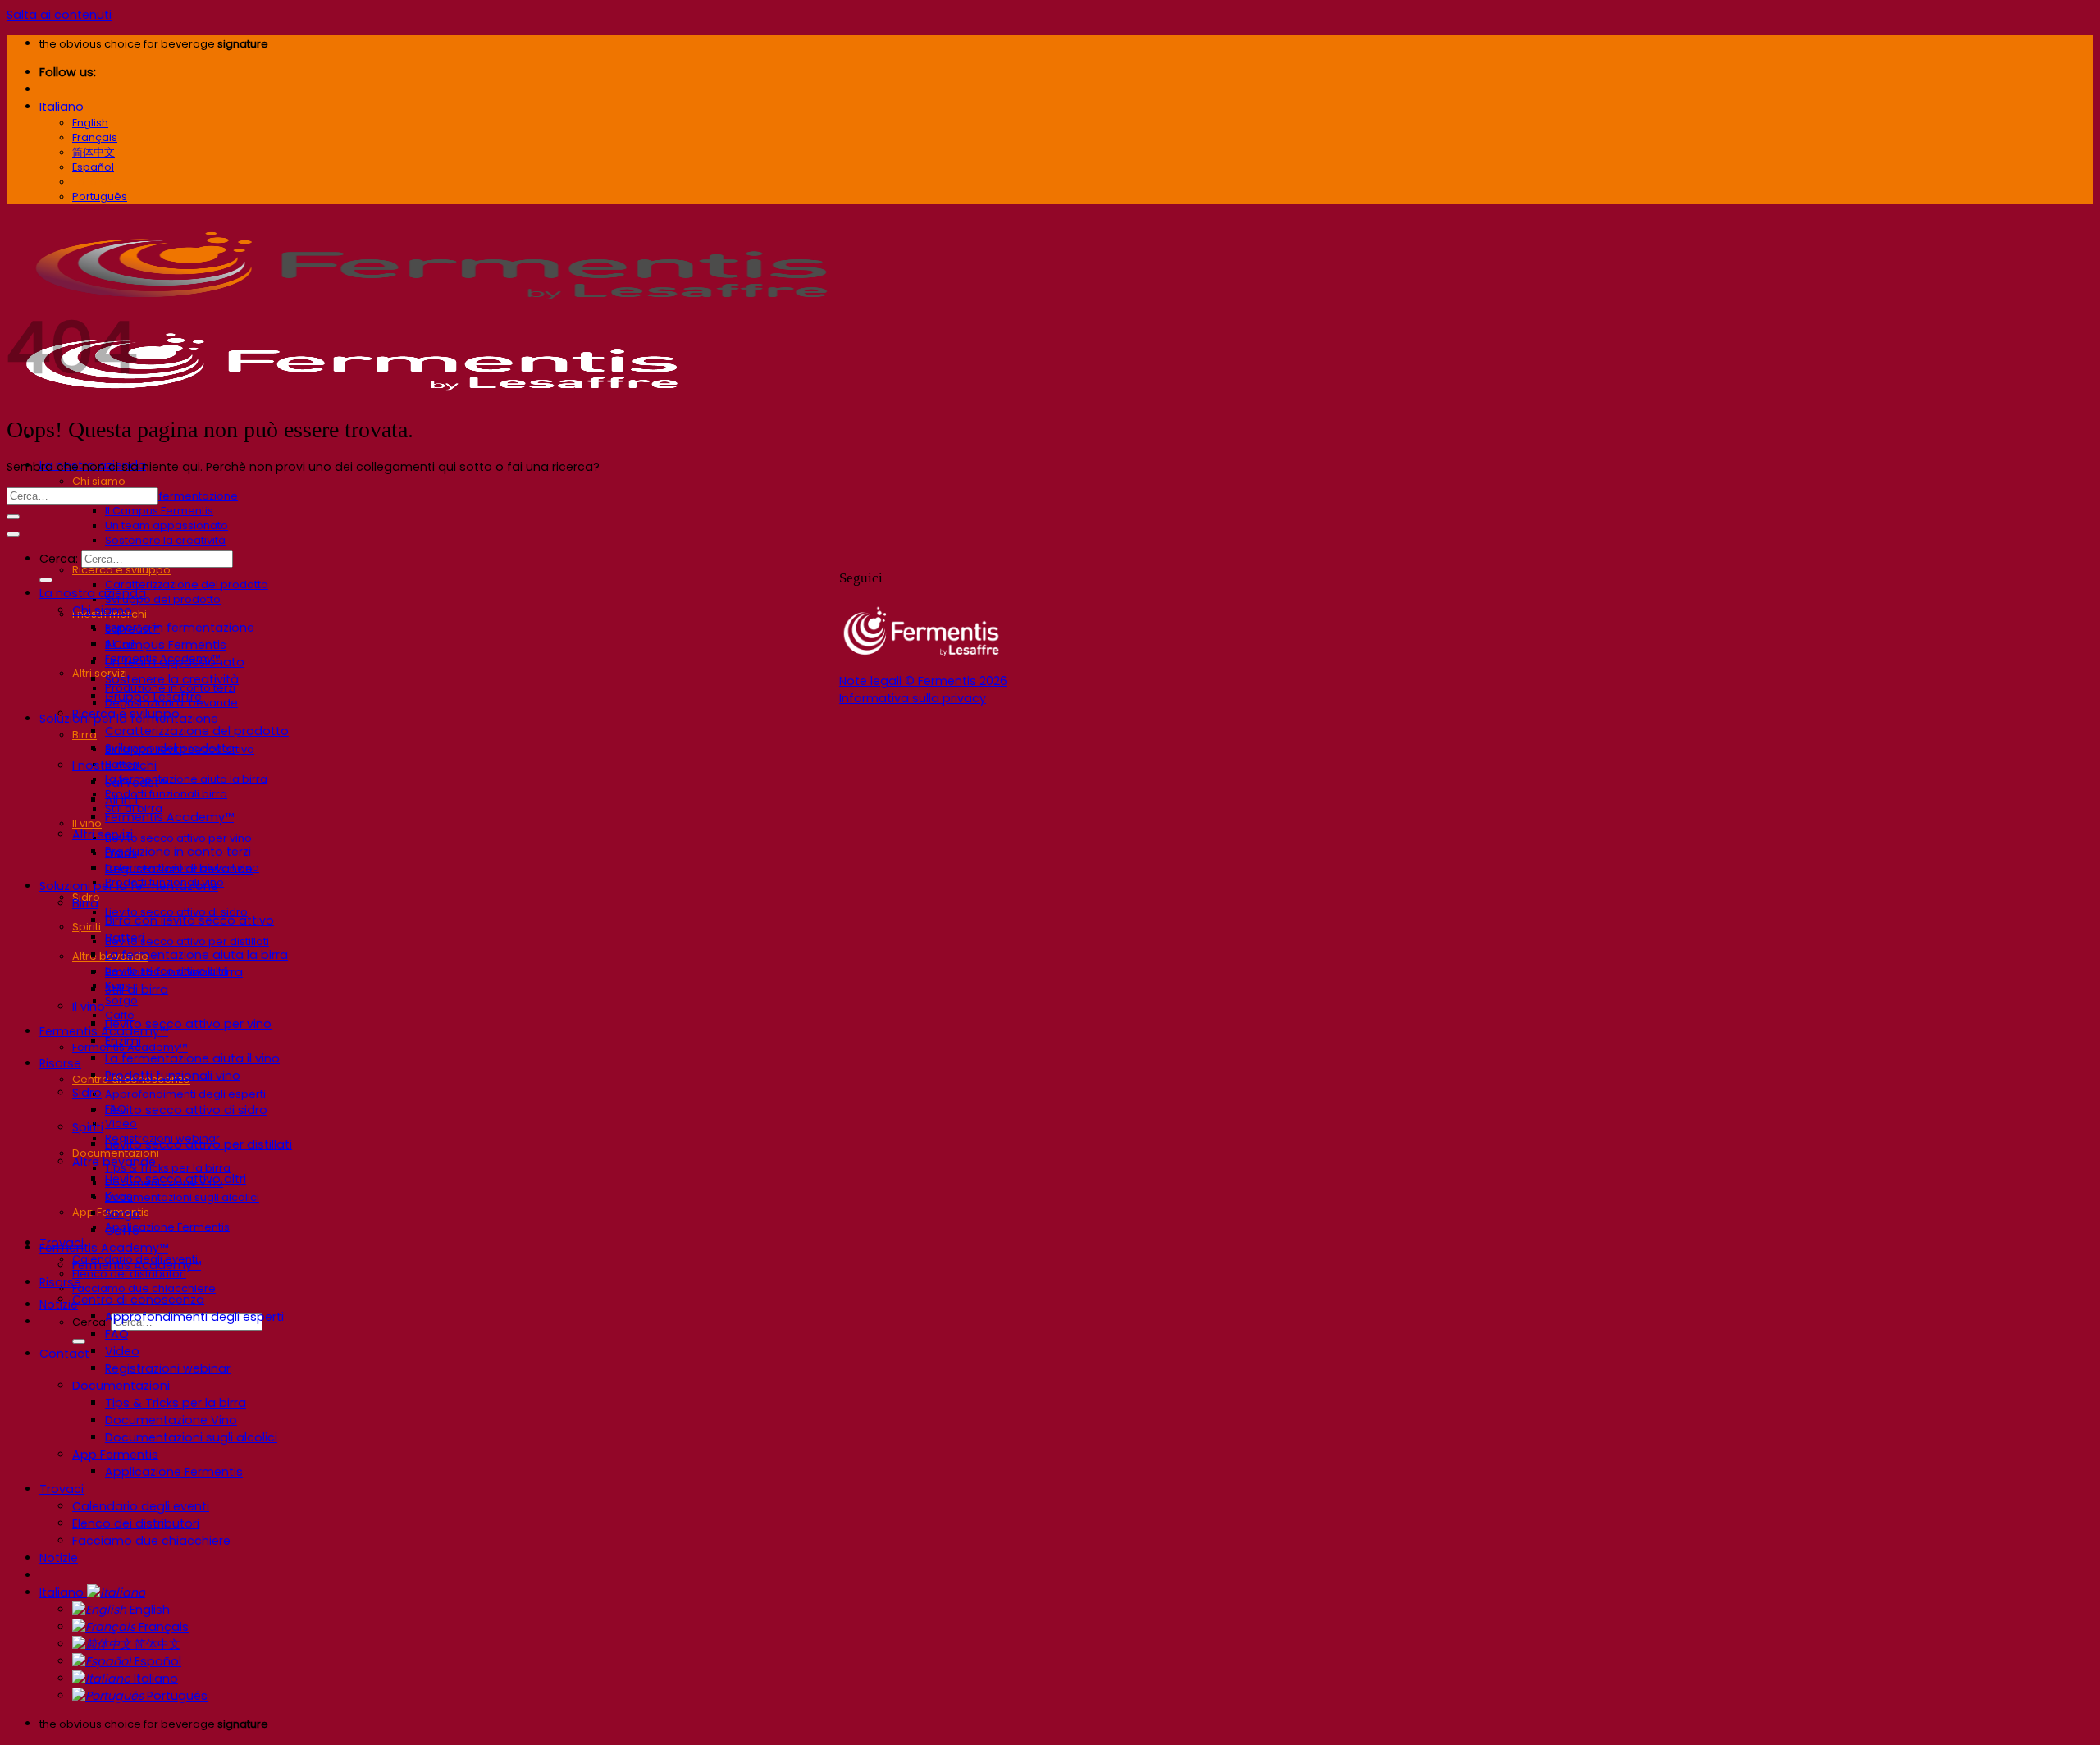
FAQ (117, 1334)
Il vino (87, 823)
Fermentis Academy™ (104, 1031)
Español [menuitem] (93, 167)
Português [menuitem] (100, 196)
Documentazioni (121, 1386)
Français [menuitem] (95, 137)
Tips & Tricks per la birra (168, 1168)
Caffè (122, 1231)
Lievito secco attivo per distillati (187, 941)
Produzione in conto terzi (178, 852)
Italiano (62, 107)
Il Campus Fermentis (159, 511)
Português (176, 1696)
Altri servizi (100, 673)
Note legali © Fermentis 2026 (923, 681)
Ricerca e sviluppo (121, 570)
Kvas (119, 1196)
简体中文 (156, 1644)
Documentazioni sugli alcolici (182, 1197)
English (148, 1610)
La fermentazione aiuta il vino (192, 1058)
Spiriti (87, 927)
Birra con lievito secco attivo (189, 920)
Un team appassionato (167, 525)
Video (121, 1124)
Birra (84, 735)
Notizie (59, 1558)
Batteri (125, 938)
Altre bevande (114, 1162)
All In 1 (121, 800)
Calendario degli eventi (141, 1506)
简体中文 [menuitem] (94, 152)
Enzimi (123, 1041)
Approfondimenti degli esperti (185, 1094)
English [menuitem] (90, 123)
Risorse (60, 1063)
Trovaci (62, 1489)
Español (156, 1661)
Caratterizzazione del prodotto (187, 585)
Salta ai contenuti (59, 15)
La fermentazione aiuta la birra (186, 779)
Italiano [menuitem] (92, 182)
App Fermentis (115, 1455)
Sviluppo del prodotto (163, 599)
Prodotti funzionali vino (173, 1076)
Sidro (87, 1093)
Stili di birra (137, 989)
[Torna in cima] (13, 534)
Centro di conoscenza (138, 1300)
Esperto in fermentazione (171, 496)
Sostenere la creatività (165, 540)
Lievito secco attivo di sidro (186, 1110)
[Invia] (79, 1341)
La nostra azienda (93, 593)
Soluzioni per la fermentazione (129, 886)
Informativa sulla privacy (913, 698)
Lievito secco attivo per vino (178, 838)
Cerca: (59, 559)
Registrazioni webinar (168, 1368)
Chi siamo (99, 481)
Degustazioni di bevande (179, 869)
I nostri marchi (114, 765)
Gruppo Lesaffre (153, 697)
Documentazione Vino (171, 1420)
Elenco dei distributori (136, 1523)
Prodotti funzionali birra (166, 794)
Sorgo (121, 1000)
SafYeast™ (137, 783)
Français (162, 1627)
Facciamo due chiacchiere (144, 1288)
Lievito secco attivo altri (176, 1179)
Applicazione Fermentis (167, 1227)
